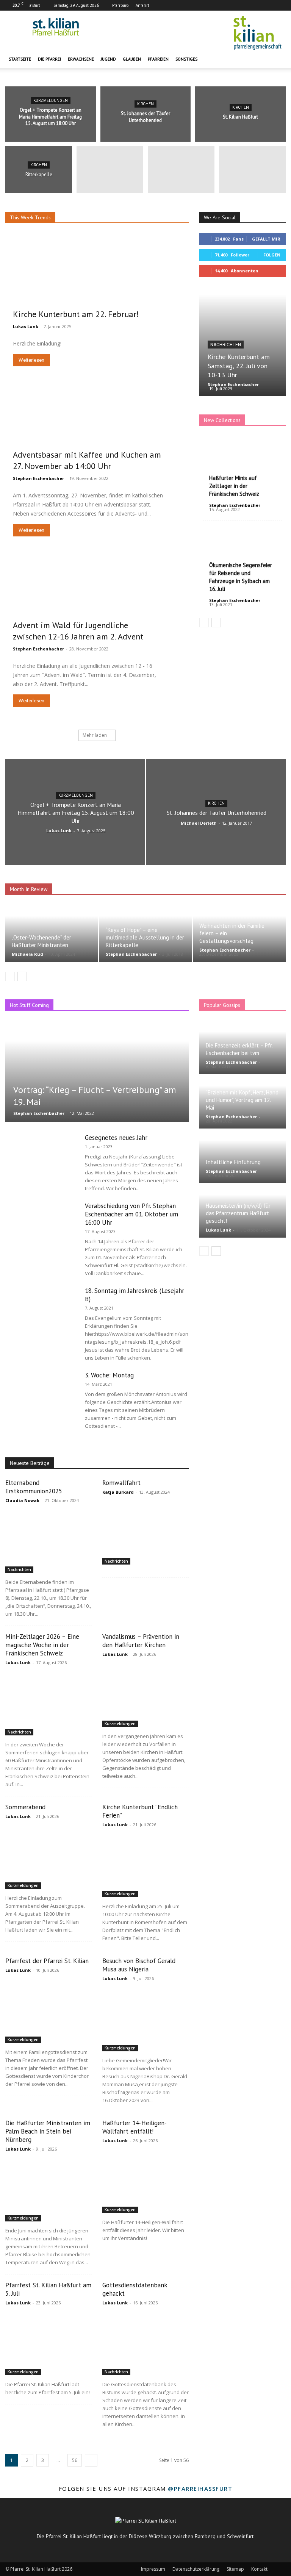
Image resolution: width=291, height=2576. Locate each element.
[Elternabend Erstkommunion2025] (48, 1542)
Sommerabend (25, 1807)
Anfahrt (142, 5)
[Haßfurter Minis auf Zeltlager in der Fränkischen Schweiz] (242, 467)
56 (75, 2460)
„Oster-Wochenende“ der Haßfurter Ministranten (41, 941)
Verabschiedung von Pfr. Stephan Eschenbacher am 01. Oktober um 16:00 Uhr (131, 1214)
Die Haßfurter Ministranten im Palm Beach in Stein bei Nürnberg (48, 2131)
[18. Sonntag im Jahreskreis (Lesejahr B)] (41, 1311)
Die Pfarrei (49, 59)
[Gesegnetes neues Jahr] (41, 1158)
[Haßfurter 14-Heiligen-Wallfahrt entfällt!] (145, 2182)
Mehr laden (95, 735)
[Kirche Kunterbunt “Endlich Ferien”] (145, 1866)
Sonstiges (186, 59)
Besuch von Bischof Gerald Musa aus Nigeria (139, 1965)
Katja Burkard (118, 1492)
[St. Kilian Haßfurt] (240, 114)
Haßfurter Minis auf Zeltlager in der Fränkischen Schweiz (234, 486)
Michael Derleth (199, 823)
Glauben (132, 59)
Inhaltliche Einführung (233, 1162)
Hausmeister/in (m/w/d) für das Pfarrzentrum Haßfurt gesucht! (238, 1213)
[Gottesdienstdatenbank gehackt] (145, 2344)
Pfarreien (158, 59)
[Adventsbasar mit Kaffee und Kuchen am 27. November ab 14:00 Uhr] (97, 436)
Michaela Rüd (27, 954)
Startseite (20, 59)
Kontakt (259, 2569)
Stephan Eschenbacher (38, 478)
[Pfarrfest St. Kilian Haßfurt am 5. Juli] (48, 2344)
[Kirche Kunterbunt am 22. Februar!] (97, 284)
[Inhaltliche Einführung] (242, 1156)
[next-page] (216, 623)
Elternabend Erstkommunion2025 (34, 1487)
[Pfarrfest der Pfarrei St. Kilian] (48, 2011)
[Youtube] (280, 5)
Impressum (153, 2569)
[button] (277, 59)
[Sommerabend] (48, 1858)
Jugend (108, 59)
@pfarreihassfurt (200, 2488)
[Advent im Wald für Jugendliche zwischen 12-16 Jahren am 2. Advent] (97, 606)
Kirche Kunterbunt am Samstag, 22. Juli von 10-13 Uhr (239, 366)
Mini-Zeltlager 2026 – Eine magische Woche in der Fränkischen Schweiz (42, 1645)
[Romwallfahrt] (145, 1533)
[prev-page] (204, 623)
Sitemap (235, 2569)
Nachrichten (226, 345)
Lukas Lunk (26, 326)
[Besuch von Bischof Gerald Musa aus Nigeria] (145, 2020)
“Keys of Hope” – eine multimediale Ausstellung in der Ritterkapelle (145, 937)
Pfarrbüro (120, 5)
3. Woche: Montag (109, 1375)
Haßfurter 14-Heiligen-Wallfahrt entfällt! (135, 2127)
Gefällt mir (266, 239)
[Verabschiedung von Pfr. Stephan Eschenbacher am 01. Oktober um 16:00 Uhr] (41, 1226)
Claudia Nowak (22, 1500)
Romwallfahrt (121, 1483)
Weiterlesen (31, 360)
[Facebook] (255, 5)
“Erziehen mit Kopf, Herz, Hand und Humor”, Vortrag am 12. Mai (242, 1100)
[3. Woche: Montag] (41, 1396)
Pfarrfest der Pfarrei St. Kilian (47, 1961)
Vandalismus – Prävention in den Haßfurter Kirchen (141, 1641)
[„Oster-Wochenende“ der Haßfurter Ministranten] (52, 933)
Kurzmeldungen (51, 101)
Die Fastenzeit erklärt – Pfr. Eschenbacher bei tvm (239, 1049)
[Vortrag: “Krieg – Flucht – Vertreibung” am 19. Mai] (97, 1071)
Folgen (272, 255)
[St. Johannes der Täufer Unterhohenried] (146, 114)
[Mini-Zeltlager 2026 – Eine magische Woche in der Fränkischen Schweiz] (48, 1704)
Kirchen (145, 104)
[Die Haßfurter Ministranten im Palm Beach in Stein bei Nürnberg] (48, 2190)
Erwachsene (81, 59)
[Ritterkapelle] (39, 171)
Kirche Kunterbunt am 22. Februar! (76, 314)
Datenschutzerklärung (196, 2569)
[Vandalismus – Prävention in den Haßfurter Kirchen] (145, 1695)
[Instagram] (268, 5)
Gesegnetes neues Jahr (116, 1138)
